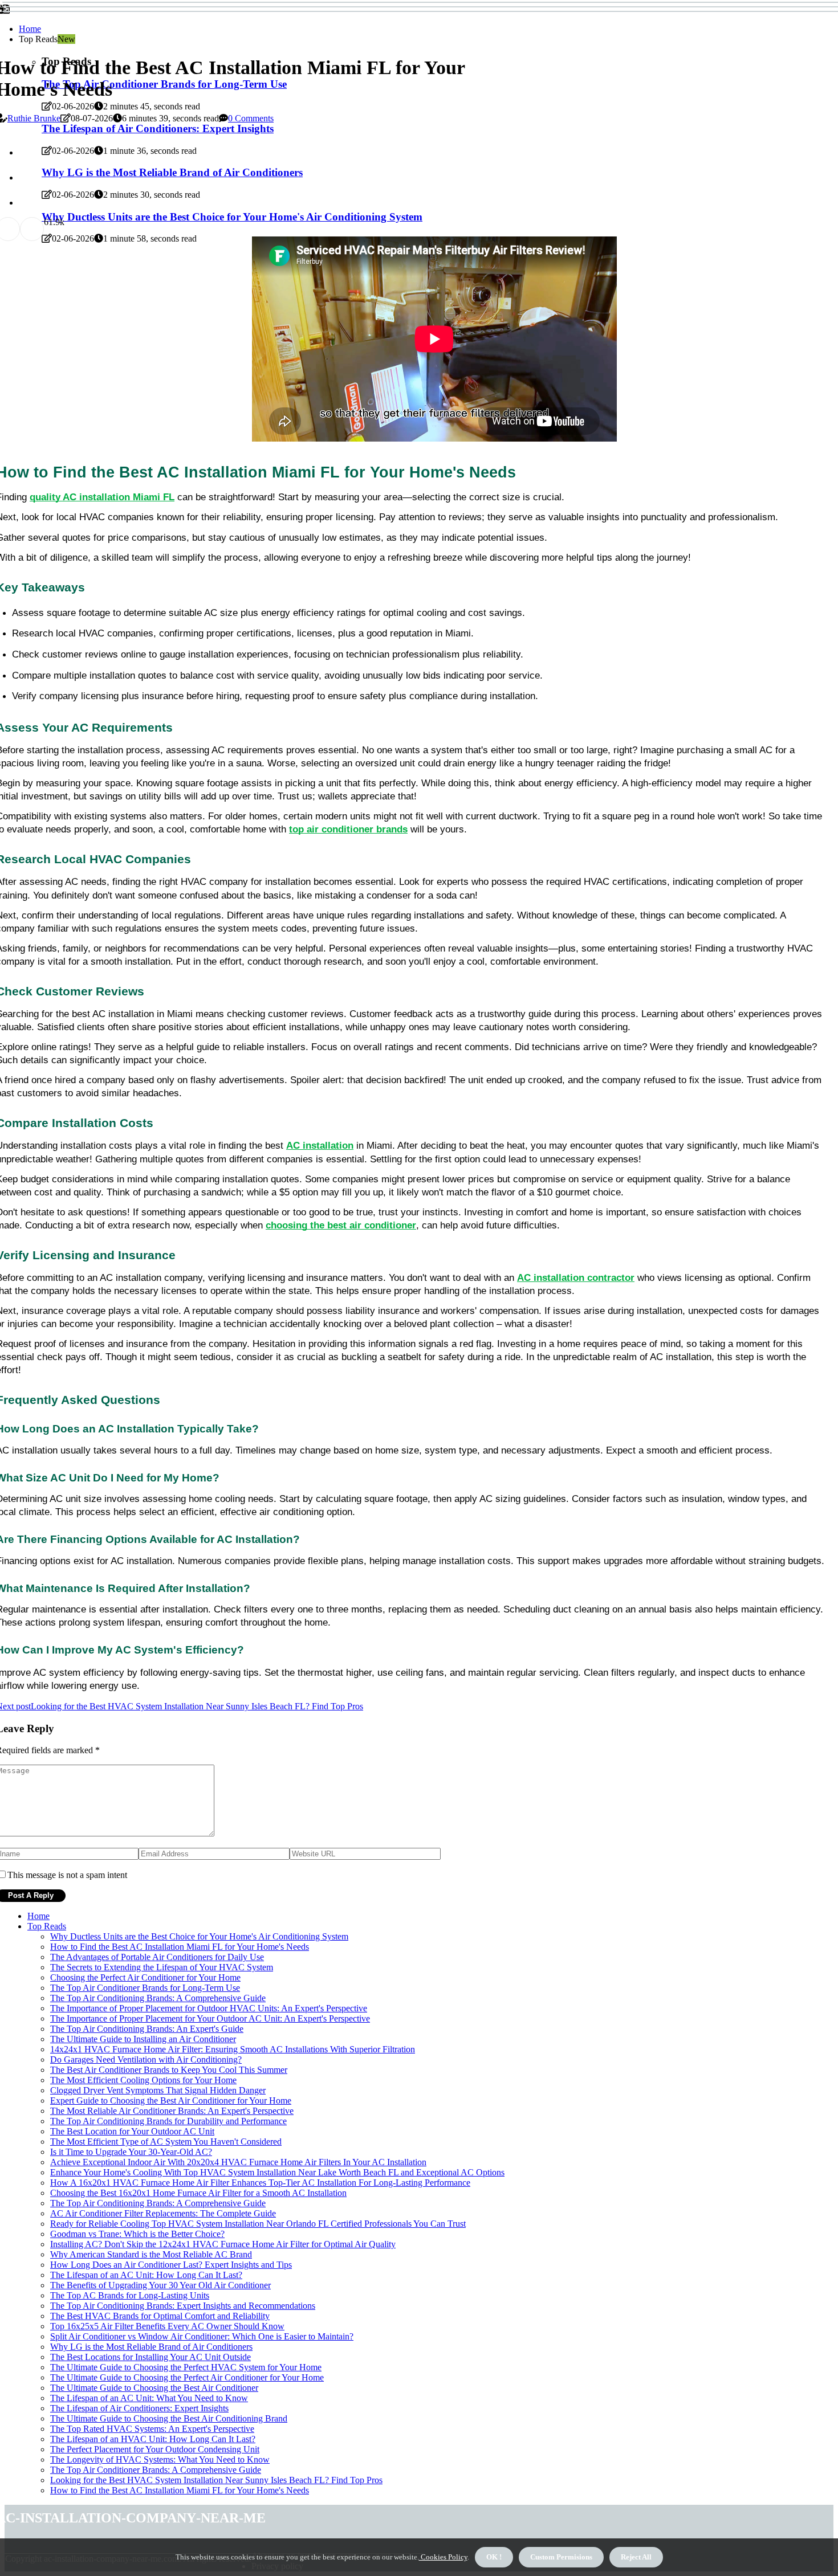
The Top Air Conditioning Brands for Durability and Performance (168, 2121)
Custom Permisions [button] (561, 2557)
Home (30, 29)
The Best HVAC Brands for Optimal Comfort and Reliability (160, 2316)
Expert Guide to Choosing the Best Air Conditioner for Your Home (171, 2101)
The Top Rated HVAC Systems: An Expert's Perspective (152, 2429)
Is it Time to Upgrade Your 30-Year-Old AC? (131, 2152)
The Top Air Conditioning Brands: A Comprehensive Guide (158, 1998)
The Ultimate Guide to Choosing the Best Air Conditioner (154, 2388)
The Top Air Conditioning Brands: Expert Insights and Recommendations (183, 2306)
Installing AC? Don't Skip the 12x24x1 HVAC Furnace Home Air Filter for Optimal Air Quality (223, 2244)
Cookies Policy (443, 2557)
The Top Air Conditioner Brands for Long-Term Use (145, 1988)
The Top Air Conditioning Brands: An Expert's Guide (147, 2029)
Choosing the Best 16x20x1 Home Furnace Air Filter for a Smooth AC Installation (198, 2193)
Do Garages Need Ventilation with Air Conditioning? (146, 2059)
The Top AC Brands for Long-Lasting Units (130, 2295)
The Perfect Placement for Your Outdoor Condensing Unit (155, 2449)
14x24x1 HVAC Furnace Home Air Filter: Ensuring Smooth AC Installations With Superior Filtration (233, 2049)
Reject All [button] (636, 2557)
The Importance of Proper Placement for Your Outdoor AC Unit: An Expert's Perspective (210, 2018)
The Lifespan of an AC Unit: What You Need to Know (149, 2398)
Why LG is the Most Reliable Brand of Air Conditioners (151, 2347)
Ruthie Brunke (34, 118)
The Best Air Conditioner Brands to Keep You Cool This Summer (169, 2070)
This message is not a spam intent (67, 1875)
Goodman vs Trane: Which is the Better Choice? (137, 2234)
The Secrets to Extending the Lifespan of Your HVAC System (162, 1967)
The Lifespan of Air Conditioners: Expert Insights (139, 2408)
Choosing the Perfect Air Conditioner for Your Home (145, 1977)
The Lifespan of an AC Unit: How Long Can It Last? (146, 2275)
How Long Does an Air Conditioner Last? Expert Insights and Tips (171, 2265)
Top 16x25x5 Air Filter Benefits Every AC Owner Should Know (167, 2326)
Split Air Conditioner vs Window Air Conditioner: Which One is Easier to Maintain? (202, 2336)
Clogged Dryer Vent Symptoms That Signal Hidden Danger (158, 2090)
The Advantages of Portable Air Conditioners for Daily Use (157, 1957)
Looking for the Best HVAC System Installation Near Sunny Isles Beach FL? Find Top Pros (216, 2480)
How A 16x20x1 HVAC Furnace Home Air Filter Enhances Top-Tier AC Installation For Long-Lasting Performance (260, 2183)
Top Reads (47, 1926)
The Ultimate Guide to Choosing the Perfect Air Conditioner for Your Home (187, 2377)
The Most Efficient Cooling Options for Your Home (143, 2080)
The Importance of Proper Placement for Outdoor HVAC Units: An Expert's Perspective (209, 2008)
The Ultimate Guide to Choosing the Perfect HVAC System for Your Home (186, 2367)
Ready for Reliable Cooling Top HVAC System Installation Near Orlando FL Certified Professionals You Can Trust (258, 2224)
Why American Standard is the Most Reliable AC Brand (151, 2254)
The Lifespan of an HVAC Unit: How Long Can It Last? (153, 2439)
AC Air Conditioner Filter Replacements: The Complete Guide (163, 2213)
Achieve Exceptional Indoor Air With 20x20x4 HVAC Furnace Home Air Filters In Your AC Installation (238, 2162)
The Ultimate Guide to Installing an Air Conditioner (143, 2039)
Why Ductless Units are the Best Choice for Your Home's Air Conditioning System (199, 1936)
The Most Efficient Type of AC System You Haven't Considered (166, 2142)
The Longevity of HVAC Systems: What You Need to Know (160, 2459)
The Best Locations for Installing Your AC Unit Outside (150, 2357)
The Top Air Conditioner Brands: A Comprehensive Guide (156, 2470)
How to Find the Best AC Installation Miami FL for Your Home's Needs (180, 1947)
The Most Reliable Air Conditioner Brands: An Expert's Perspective (172, 2111)
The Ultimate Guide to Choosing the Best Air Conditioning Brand (169, 2418)
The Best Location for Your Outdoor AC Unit (132, 2131)
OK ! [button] (494, 2557)
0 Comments (251, 118)
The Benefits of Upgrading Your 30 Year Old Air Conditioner (160, 2285)
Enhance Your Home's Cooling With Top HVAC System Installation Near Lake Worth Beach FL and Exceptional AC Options (277, 2172)
